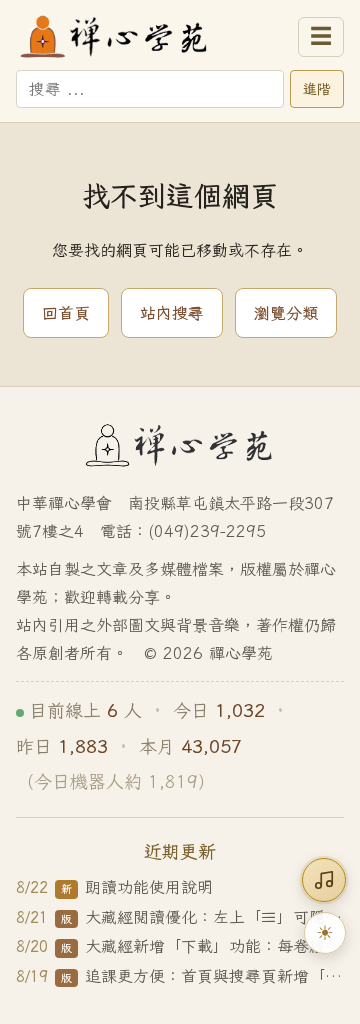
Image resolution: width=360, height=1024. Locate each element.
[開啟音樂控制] (324, 880)
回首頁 (66, 313)
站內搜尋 (172, 313)
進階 (317, 89)
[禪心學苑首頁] (151, 37)
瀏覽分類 (286, 313)
